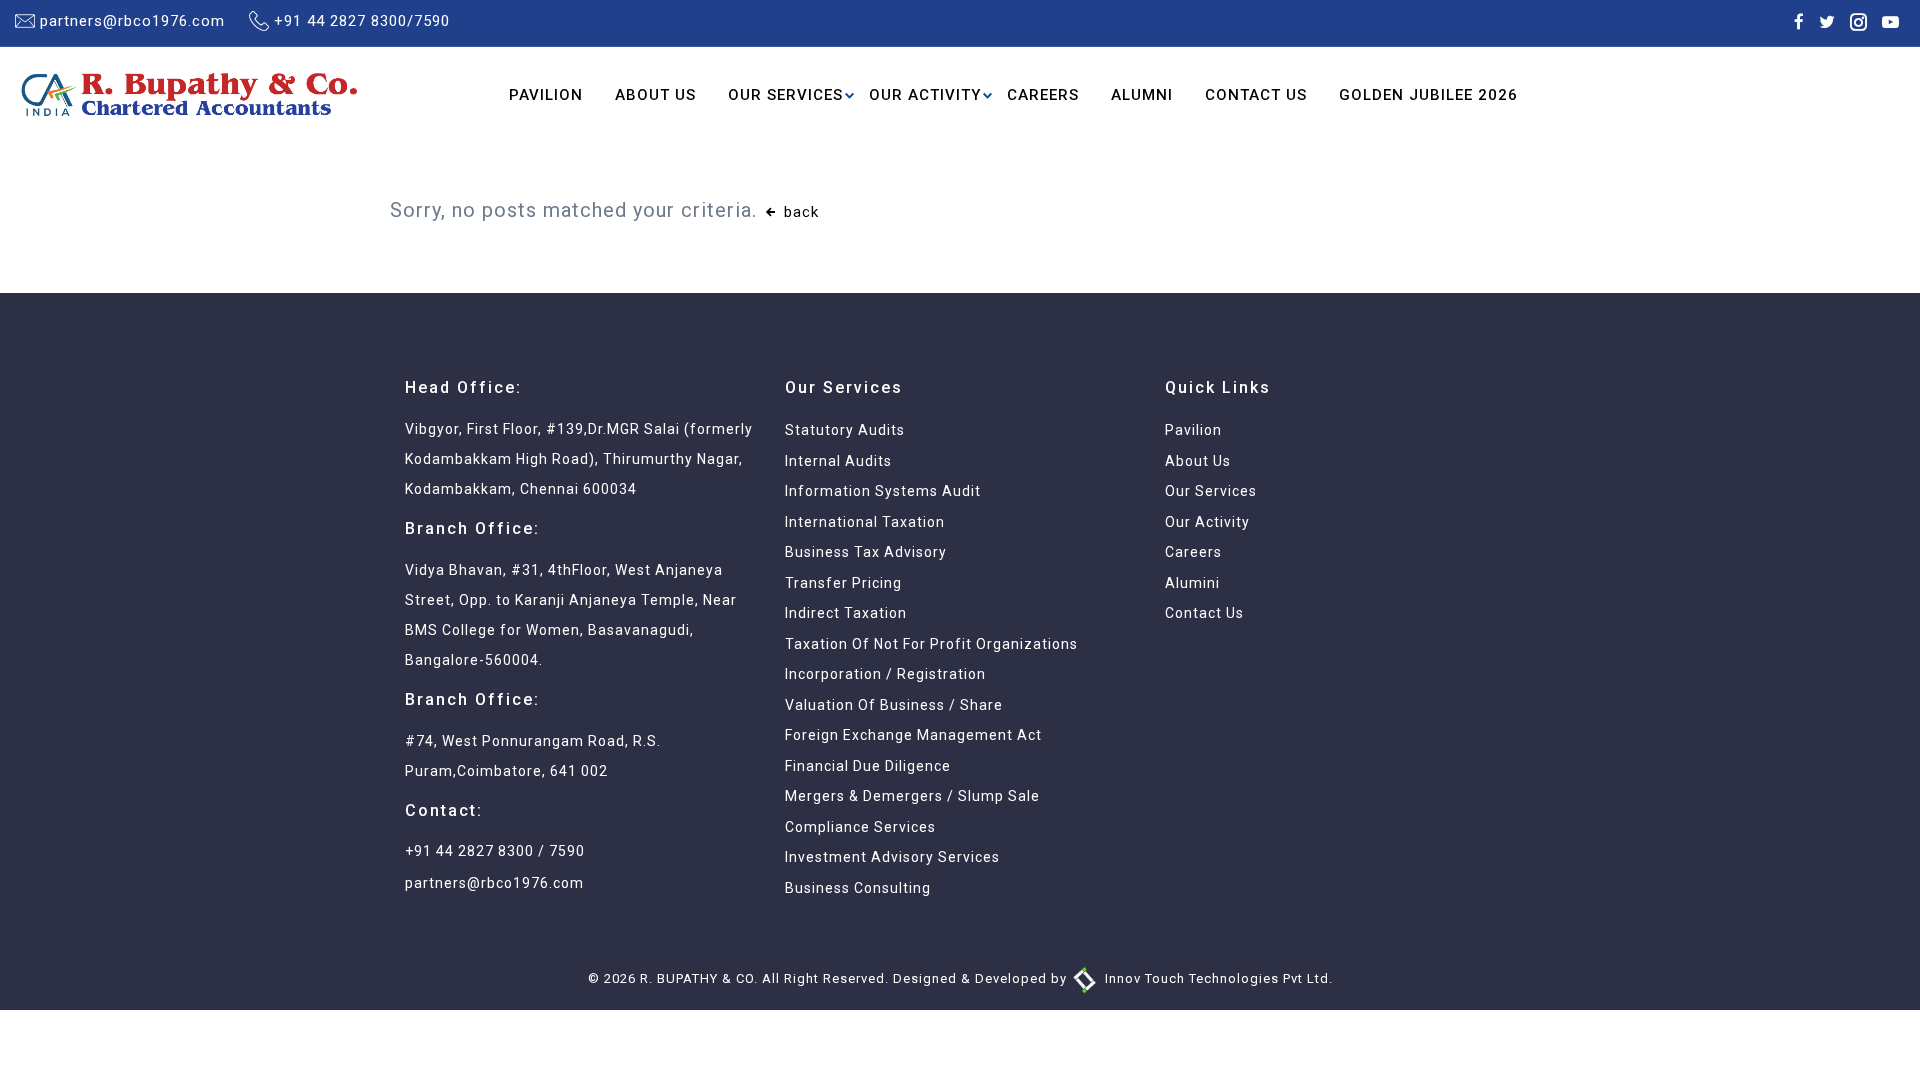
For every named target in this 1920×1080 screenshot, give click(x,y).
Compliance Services (860, 827)
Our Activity (925, 95)
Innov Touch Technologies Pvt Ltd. (1217, 978)
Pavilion (546, 95)
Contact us (1204, 613)
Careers (1043, 95)
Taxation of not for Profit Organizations (931, 644)
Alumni (1142, 95)
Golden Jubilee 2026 (1428, 95)
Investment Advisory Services (892, 857)
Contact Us (1256, 95)
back (799, 212)
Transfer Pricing (843, 583)
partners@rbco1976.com (132, 21)
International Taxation (865, 522)
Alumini (1192, 583)
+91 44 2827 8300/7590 (362, 21)
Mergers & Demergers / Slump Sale (912, 796)
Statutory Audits (845, 430)
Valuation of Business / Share (894, 705)
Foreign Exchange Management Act (913, 735)
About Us (655, 95)
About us (1198, 461)
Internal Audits (838, 461)
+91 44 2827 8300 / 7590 (495, 851)
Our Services (785, 95)
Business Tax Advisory (866, 552)
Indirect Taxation (846, 613)
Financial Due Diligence (868, 766)
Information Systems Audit (883, 491)
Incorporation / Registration (885, 674)
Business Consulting (858, 888)
